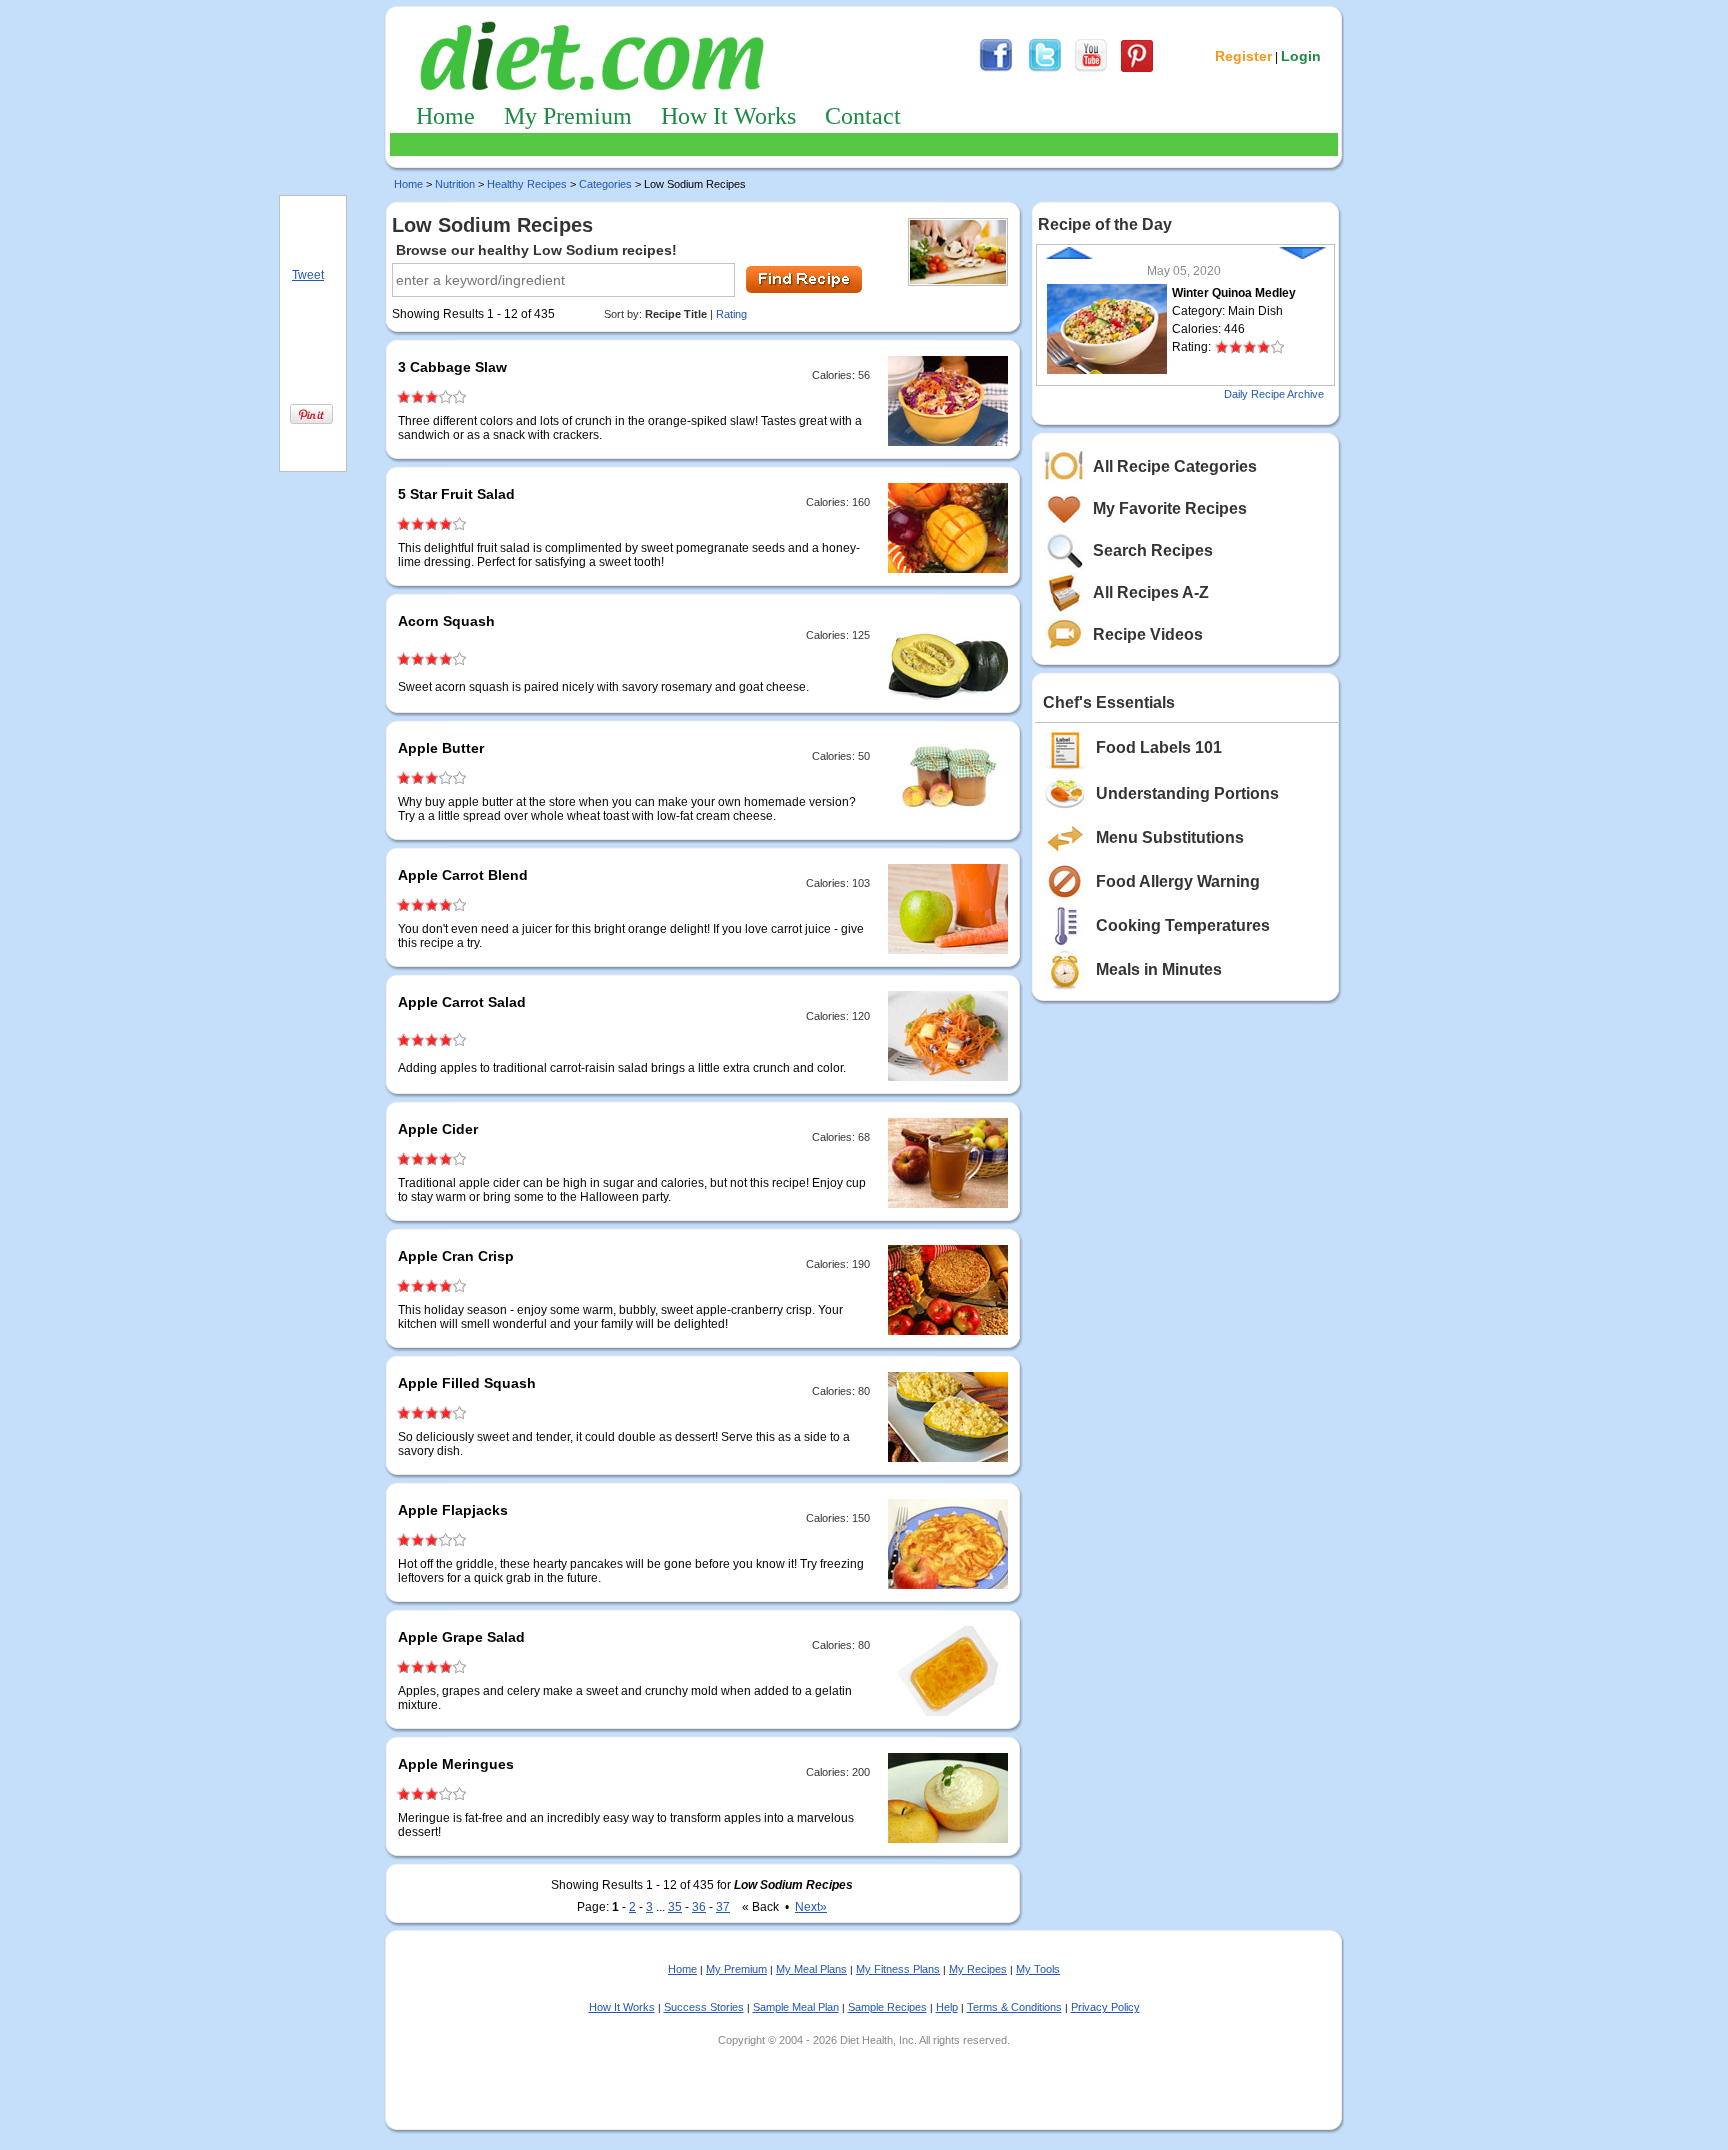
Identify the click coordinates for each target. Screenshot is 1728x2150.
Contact (863, 116)
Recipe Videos (1148, 634)
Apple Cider (438, 1129)
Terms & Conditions (1014, 2007)
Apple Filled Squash (467, 1383)
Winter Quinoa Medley (1234, 293)
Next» (811, 1907)
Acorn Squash (446, 621)
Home (445, 116)
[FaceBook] (996, 69)
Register (1243, 56)
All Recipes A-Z (1151, 592)
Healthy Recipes (527, 184)
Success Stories (704, 2007)
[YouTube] (1091, 69)
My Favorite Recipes (1170, 508)
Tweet (308, 275)
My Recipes (978, 1969)
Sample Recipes (887, 2007)
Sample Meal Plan (796, 2007)
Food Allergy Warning (1178, 881)
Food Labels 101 (1159, 747)
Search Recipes (1153, 550)
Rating (731, 314)
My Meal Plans (811, 1969)
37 (723, 1907)
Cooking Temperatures (1183, 925)
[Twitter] (1045, 69)
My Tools (1038, 1969)
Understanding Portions (1187, 793)
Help (947, 2007)
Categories (605, 184)
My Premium (568, 116)
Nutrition (455, 184)
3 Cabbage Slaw (452, 367)
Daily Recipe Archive (1274, 394)
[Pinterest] (1137, 69)
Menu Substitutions (1170, 837)
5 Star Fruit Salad (456, 494)
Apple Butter (441, 748)
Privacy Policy (1105, 2007)
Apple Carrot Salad (462, 1002)
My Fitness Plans (898, 1969)
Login (1301, 56)
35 (675, 1907)
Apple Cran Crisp (456, 1256)
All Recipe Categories (1175, 466)
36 (699, 1907)
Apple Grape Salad (461, 1637)
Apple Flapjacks (453, 1510)
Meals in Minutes (1159, 969)
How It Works (728, 116)
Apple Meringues (456, 1764)
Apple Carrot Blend (463, 875)
